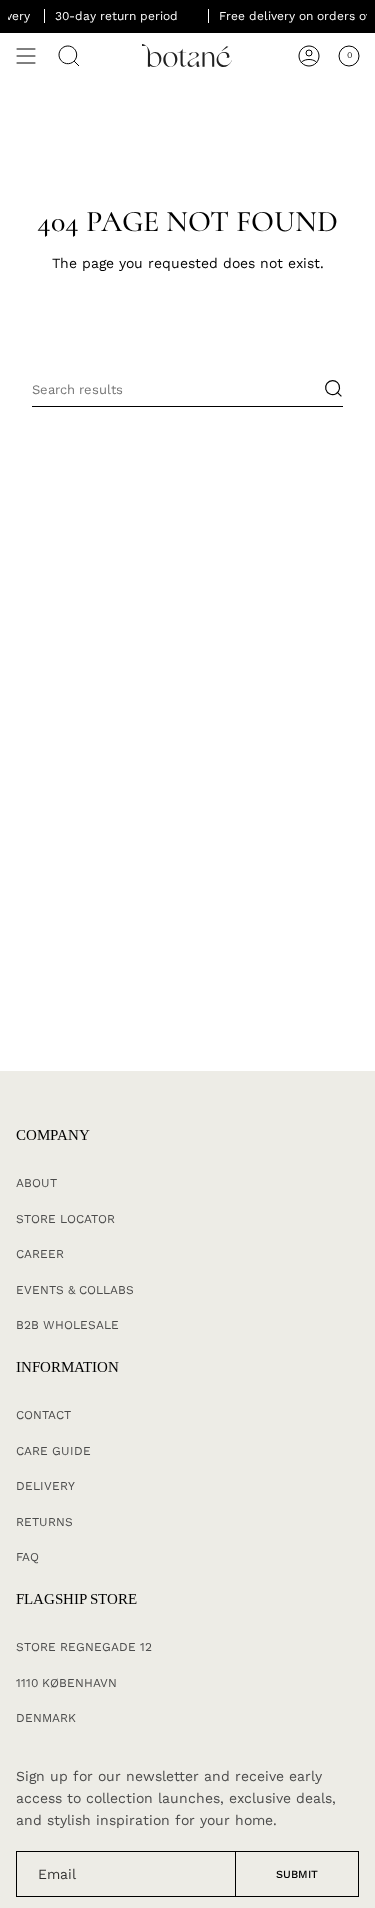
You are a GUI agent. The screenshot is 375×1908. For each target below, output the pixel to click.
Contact (43, 1415)
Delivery (45, 1486)
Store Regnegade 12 (84, 1647)
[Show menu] (26, 56)
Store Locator (65, 1219)
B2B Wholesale (67, 1325)
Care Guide (53, 1451)
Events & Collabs (75, 1290)
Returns (44, 1522)
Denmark (46, 1718)
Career (40, 1254)
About (36, 1183)
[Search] (69, 56)
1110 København (66, 1683)
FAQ (27, 1557)
